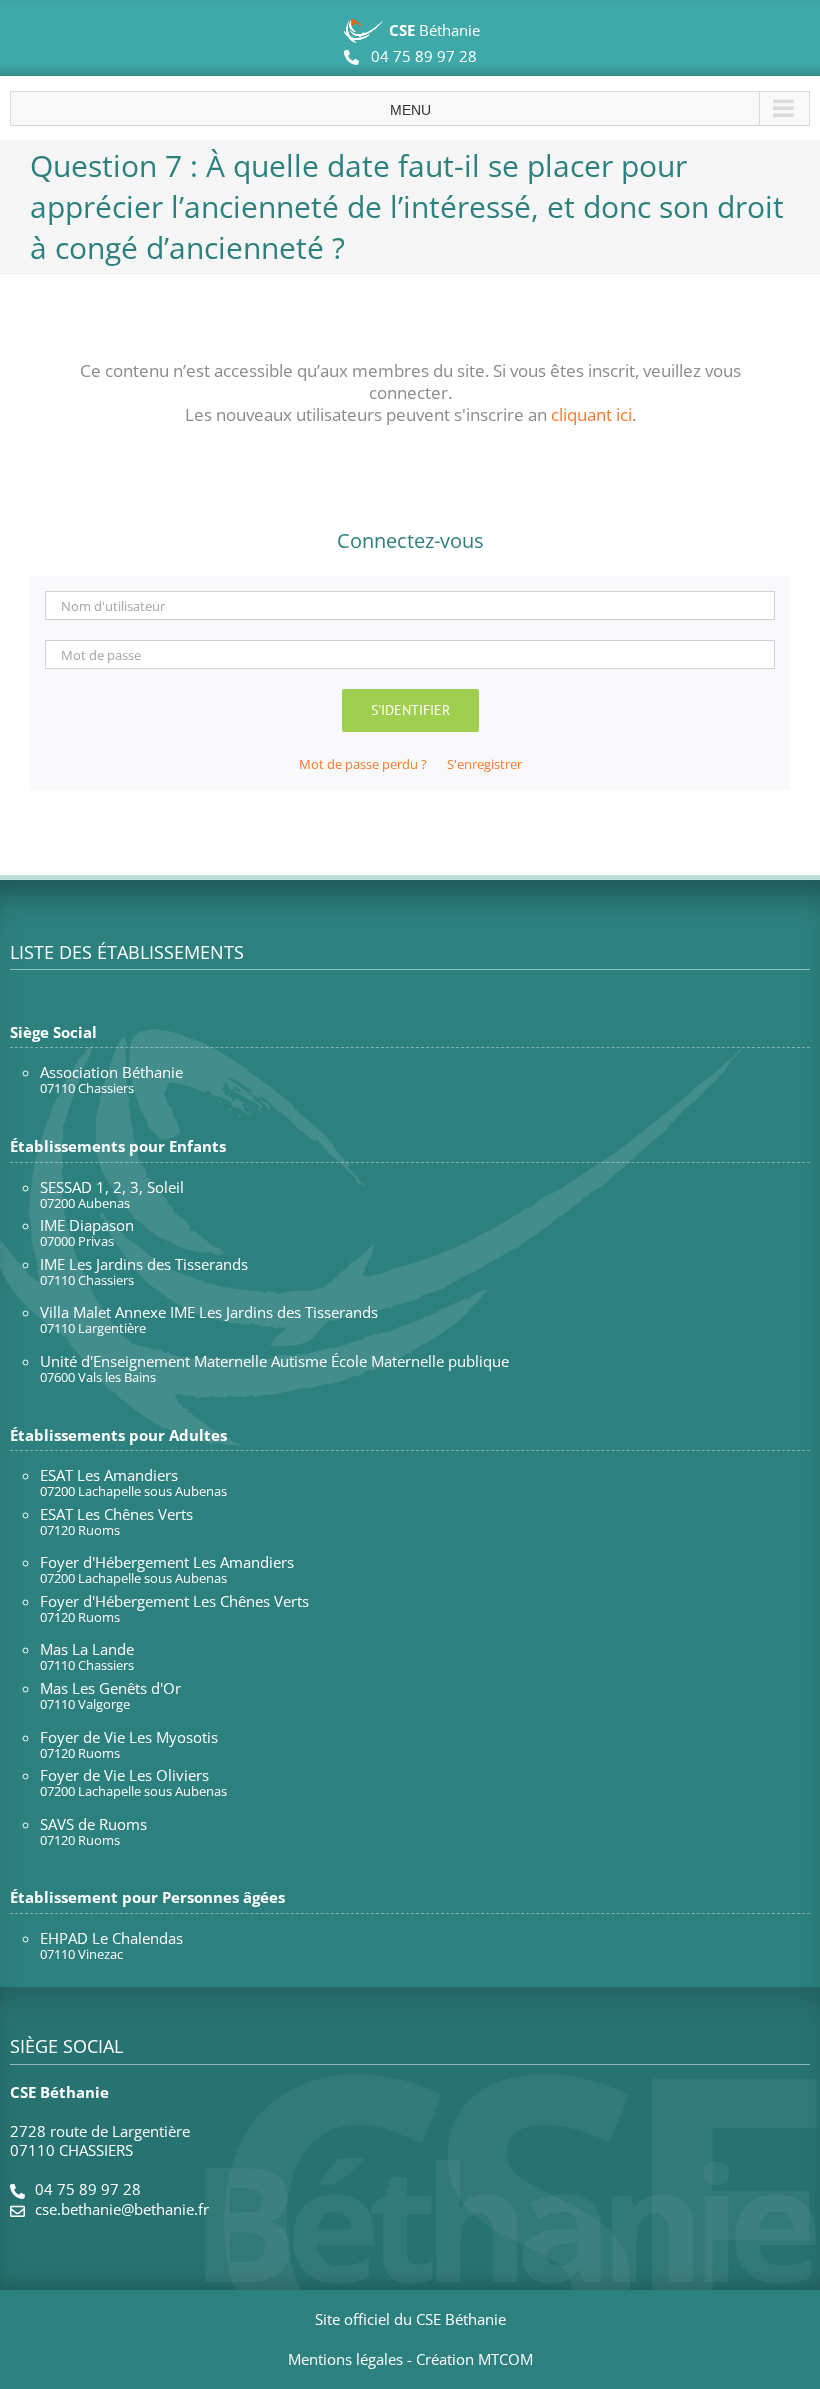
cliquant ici (591, 414)
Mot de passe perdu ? (363, 764)
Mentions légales (345, 2359)
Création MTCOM (474, 2359)
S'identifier (410, 710)
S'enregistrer (484, 764)
